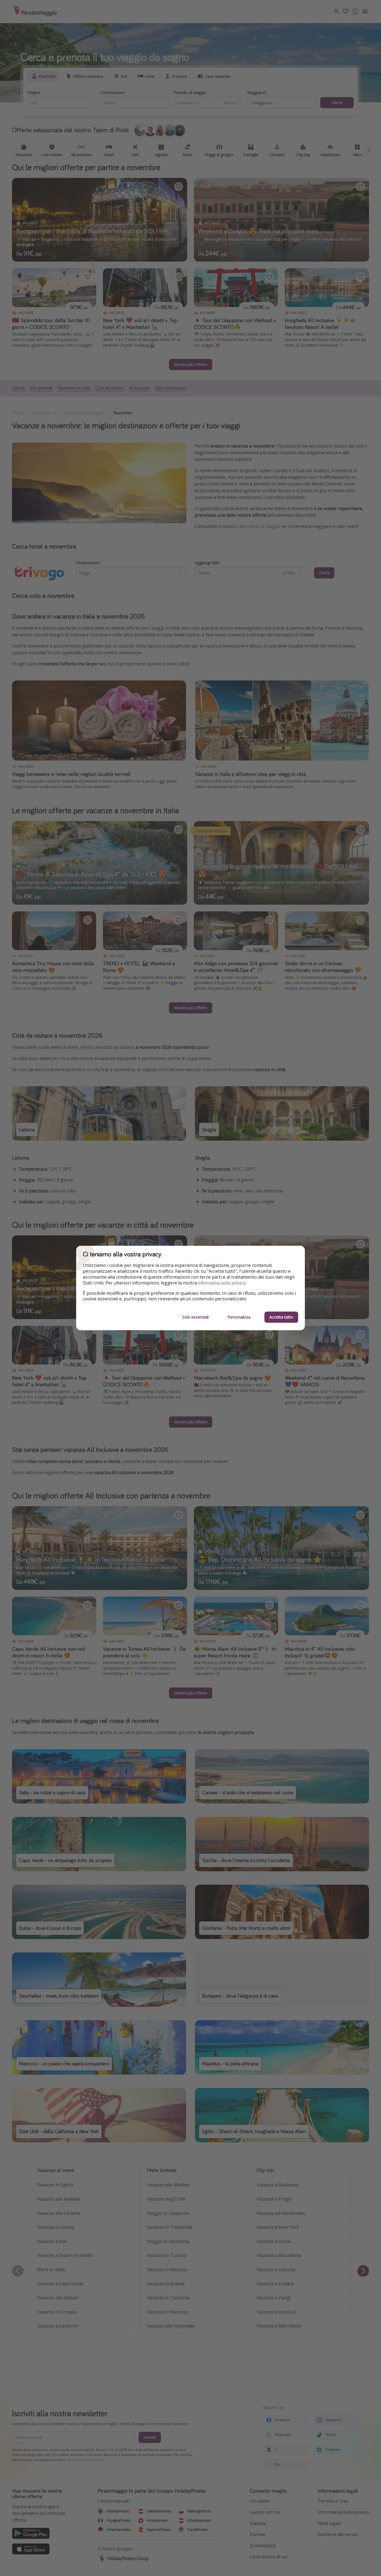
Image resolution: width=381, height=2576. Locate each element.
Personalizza (239, 1317)
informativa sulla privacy (222, 1283)
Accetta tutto (281, 1317)
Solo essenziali (195, 1317)
